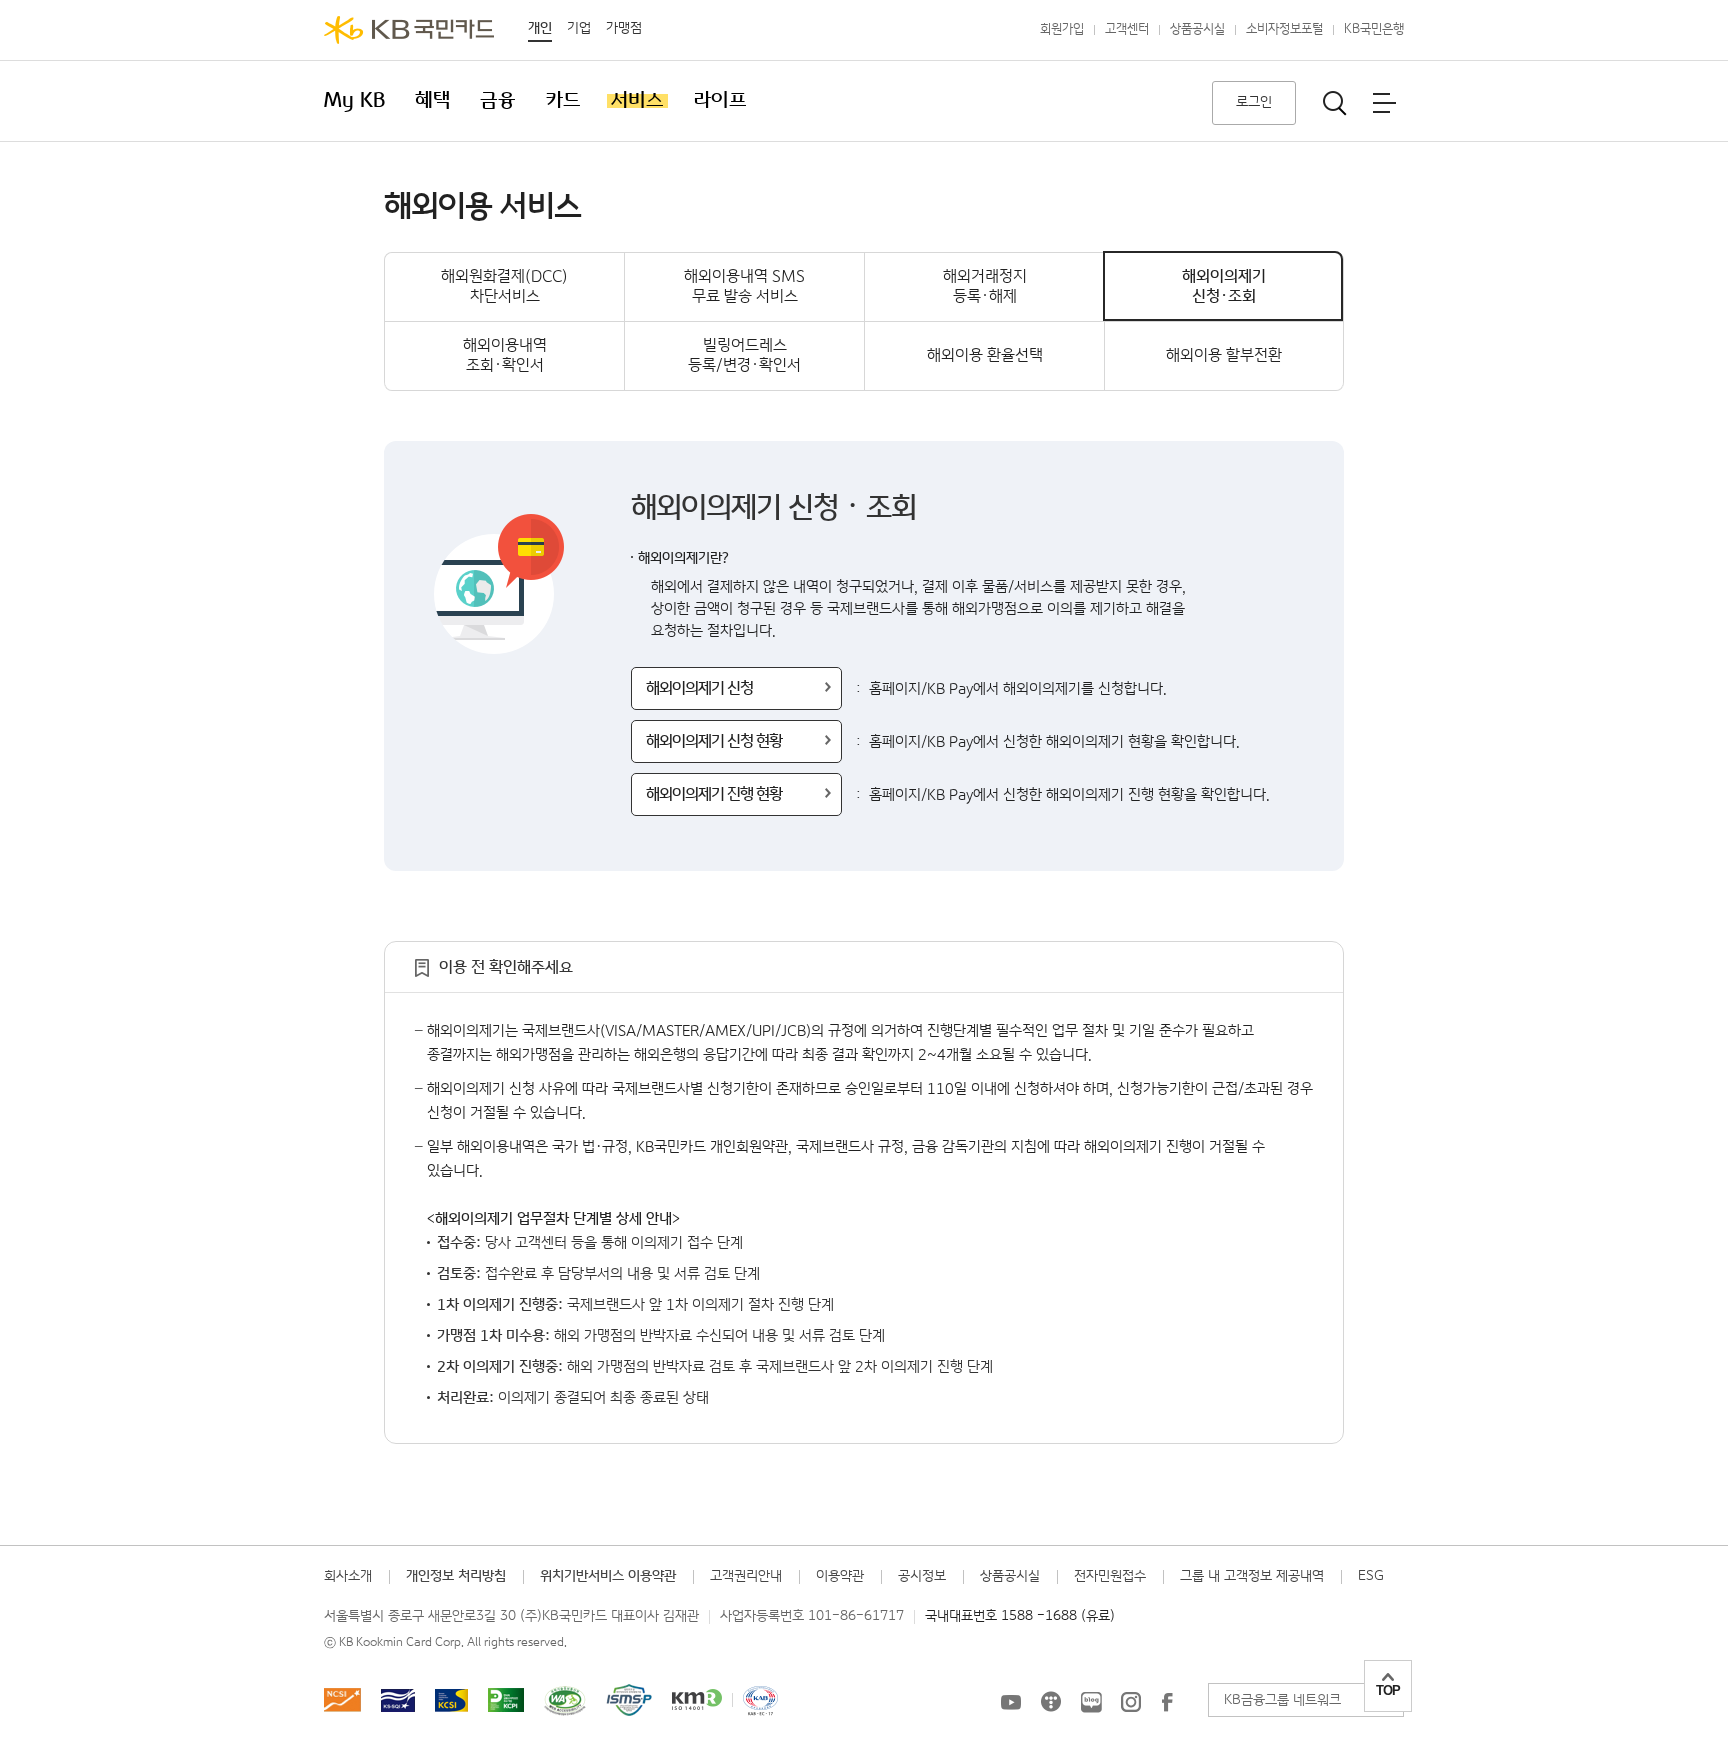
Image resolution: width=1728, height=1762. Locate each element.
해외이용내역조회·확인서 (505, 355)
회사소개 (348, 1576)
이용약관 (840, 1576)
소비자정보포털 (1284, 29)
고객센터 (1127, 29)
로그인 (1254, 102)
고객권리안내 (746, 1576)
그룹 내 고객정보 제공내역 (1252, 1576)
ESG (1371, 1576)
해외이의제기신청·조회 (1224, 286)
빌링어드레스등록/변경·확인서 (744, 355)
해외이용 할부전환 (1224, 355)
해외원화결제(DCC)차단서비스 (504, 286)
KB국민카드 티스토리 (1051, 1702)
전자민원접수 (1110, 1576)
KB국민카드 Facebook (1167, 1702)
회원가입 (1062, 29)
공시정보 (922, 1576)
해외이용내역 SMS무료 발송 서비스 (744, 286)
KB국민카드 (409, 30)
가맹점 (624, 28)
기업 (579, 28)
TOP (1388, 1690)
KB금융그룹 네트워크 (1282, 1700)
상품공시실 (1197, 29)
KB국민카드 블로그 (1091, 1702)
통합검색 (1335, 103)
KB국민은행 (1374, 29)
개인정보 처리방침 (456, 1576)
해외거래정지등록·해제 (985, 286)
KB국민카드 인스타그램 (1131, 1702)
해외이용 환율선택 (985, 355)
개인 (540, 28)
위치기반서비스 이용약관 (608, 1576)
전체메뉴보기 (1384, 103)
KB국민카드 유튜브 (1011, 1702)
